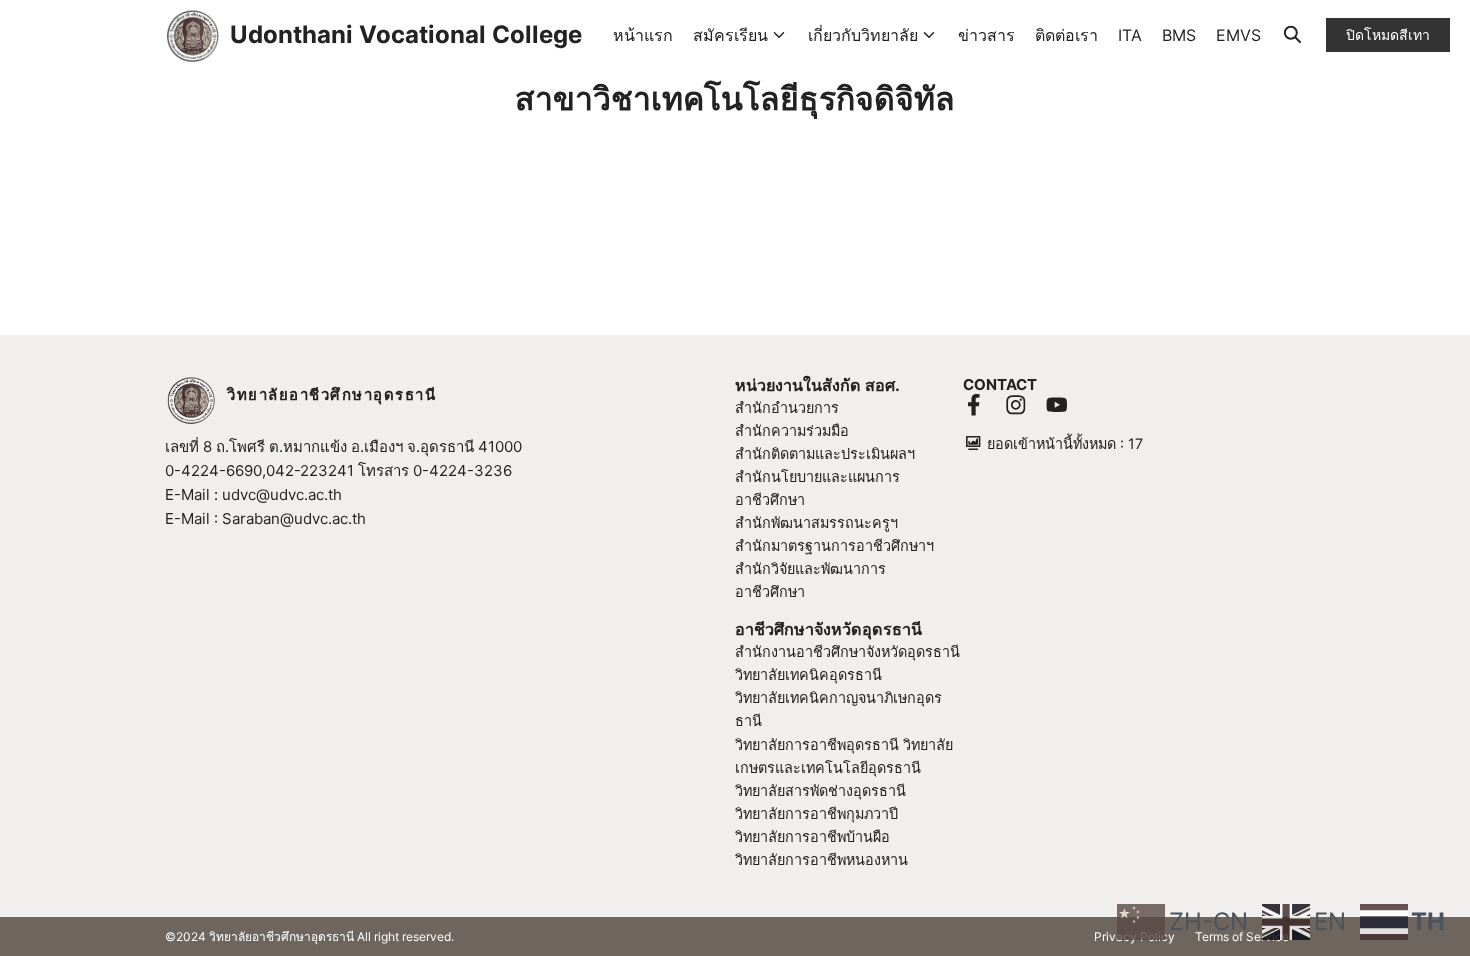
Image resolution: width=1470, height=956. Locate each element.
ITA (1130, 35)
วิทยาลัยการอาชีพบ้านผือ (812, 836)
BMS (1179, 35)
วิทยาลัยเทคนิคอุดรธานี (808, 674)
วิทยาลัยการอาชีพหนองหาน (821, 859)
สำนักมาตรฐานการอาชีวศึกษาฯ (834, 545)
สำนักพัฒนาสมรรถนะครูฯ (816, 522)
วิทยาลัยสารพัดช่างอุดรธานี (820, 790)
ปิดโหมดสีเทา (1388, 34)
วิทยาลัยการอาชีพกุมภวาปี (816, 813)
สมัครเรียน (730, 35)
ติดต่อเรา (1066, 35)
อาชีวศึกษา (770, 591)
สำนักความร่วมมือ (792, 430)
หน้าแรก (643, 35)
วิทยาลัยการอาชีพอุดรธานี (817, 744)
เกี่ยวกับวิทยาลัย (863, 35)
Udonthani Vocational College (406, 34)
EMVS (1238, 35)
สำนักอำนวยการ (787, 407)
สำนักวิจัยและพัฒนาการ (810, 568)
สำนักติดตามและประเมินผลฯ (825, 453)
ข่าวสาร (986, 35)
